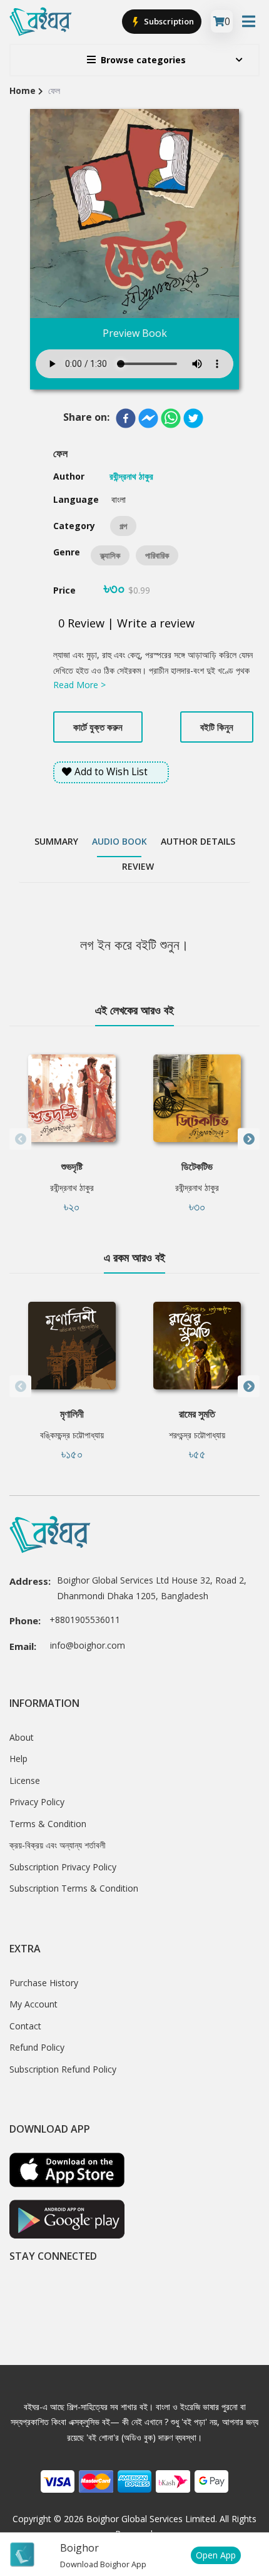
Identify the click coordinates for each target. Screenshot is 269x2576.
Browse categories (143, 60)
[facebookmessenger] (148, 418)
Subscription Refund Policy (63, 2069)
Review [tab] (138, 866)
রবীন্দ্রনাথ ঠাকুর (72, 1188)
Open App (216, 2555)
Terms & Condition (48, 1824)
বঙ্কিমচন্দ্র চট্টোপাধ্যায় (72, 1435)
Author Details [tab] (198, 841)
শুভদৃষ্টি (72, 1167)
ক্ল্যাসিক (110, 555)
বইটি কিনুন (217, 727)
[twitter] (193, 418)
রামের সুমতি (197, 1414)
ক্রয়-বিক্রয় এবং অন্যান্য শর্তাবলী (58, 1845)
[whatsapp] (171, 418)
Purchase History (44, 1983)
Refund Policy (37, 2047)
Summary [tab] (56, 841)
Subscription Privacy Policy (63, 1867)
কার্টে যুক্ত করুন (98, 727)
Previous (20, 1139)
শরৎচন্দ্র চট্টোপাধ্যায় (197, 1435)
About (22, 1737)
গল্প (123, 526)
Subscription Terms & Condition (74, 1888)
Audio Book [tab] (119, 841)
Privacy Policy (37, 1802)
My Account (33, 2004)
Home (23, 90)
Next (249, 1139)
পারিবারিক (157, 555)
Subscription (168, 21)
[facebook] (126, 418)
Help (18, 1759)
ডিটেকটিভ (197, 1167)
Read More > (79, 685)
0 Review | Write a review (126, 623)
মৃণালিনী (72, 1414)
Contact (25, 2026)
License (25, 1780)
